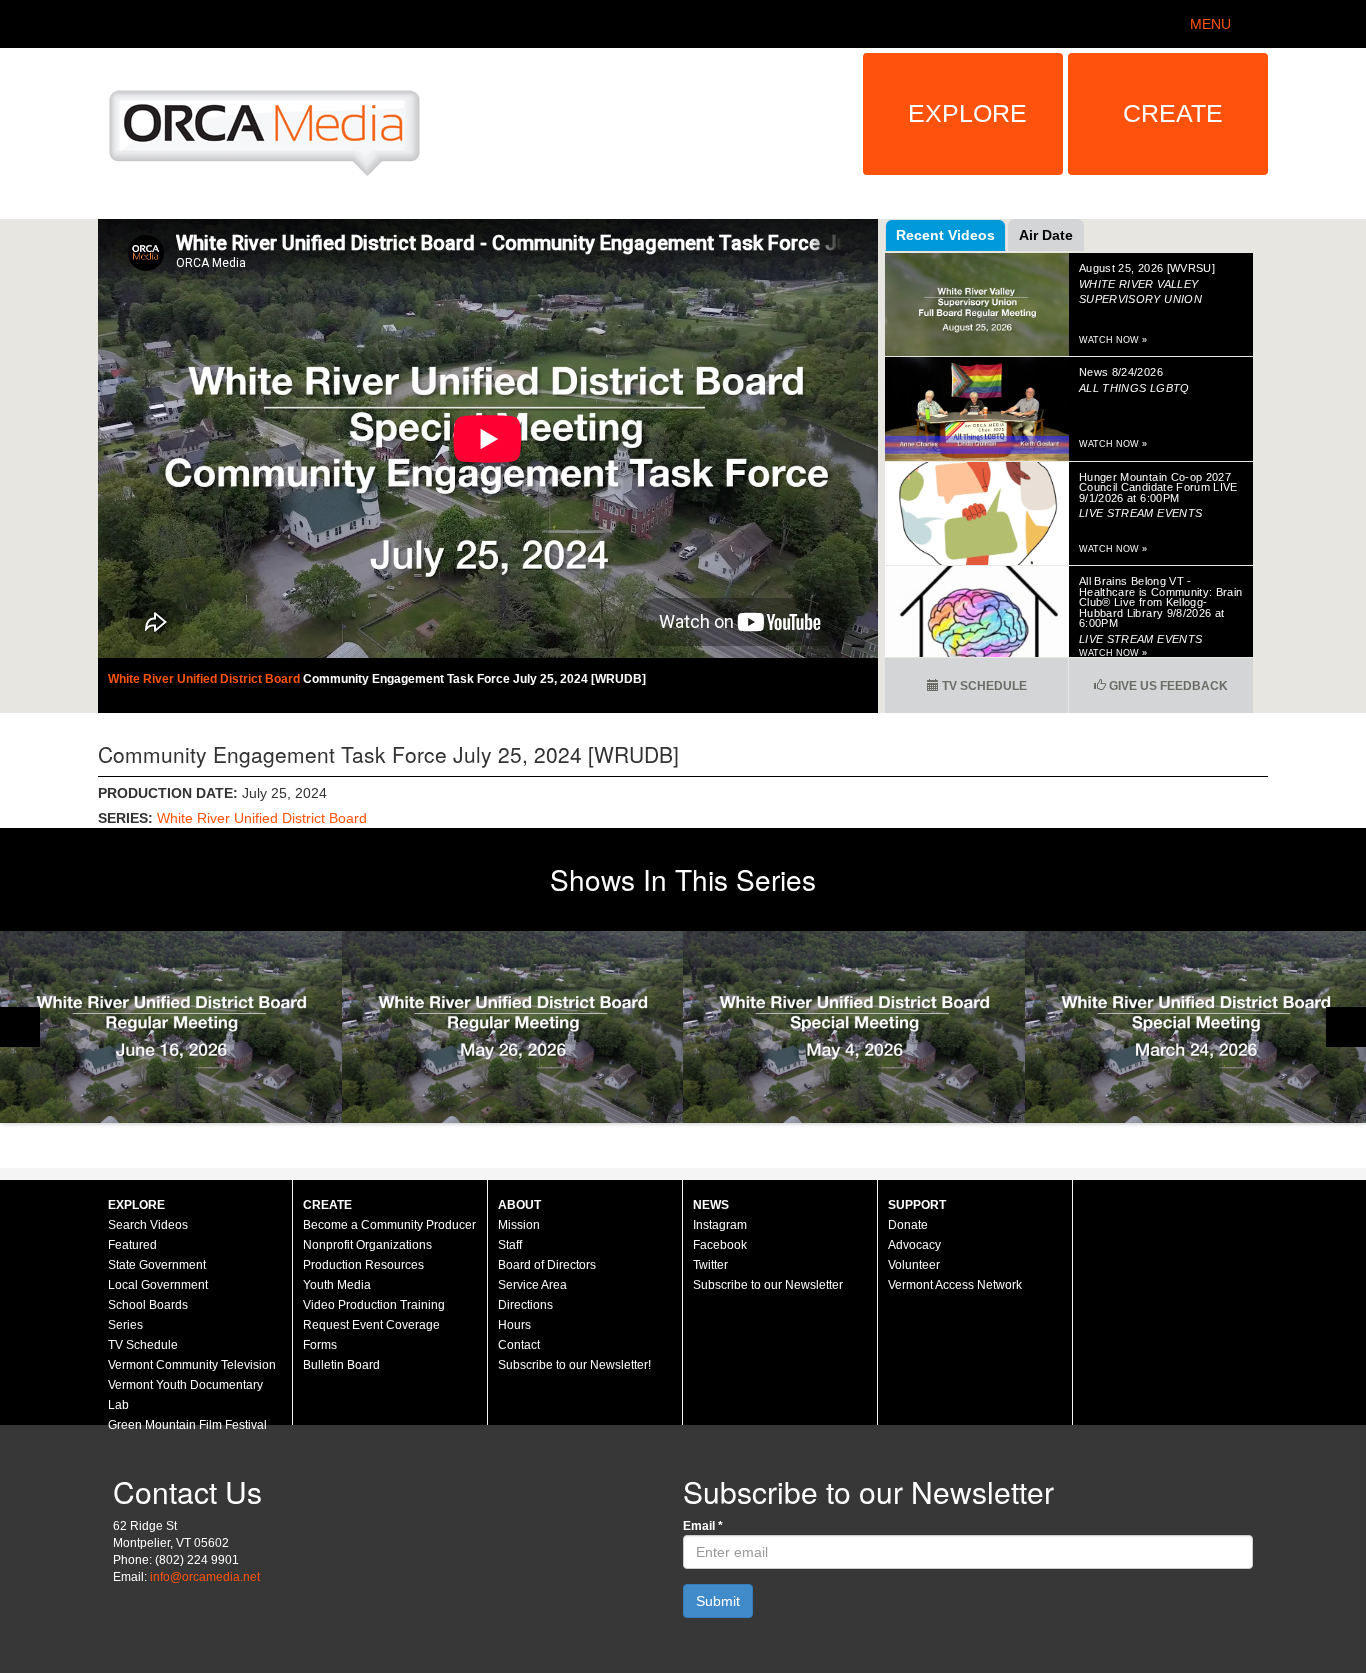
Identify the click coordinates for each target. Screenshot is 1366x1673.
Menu (1210, 24)
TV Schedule (983, 686)
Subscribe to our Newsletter (768, 1285)
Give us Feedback (1167, 686)
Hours (514, 1325)
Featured (132, 1245)
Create (1173, 113)
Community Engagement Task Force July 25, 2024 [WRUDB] (474, 679)
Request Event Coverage (371, 1325)
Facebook (720, 1245)
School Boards (148, 1305)
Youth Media (337, 1285)
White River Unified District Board (205, 679)
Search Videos (148, 1225)
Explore (967, 113)
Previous (20, 1027)
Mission (519, 1225)
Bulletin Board (341, 1365)
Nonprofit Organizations (367, 1245)
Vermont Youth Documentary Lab (185, 1395)
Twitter (710, 1265)
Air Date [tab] (1046, 235)
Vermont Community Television (192, 1365)
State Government (157, 1265)
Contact (519, 1345)
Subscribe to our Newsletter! (574, 1365)
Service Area (532, 1285)
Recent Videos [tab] (945, 235)
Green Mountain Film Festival (187, 1425)
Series (125, 1325)
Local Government (158, 1285)
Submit (718, 1601)
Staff (510, 1245)
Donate (908, 1225)
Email (703, 1526)
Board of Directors (547, 1265)
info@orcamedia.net (205, 1577)
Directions (525, 1305)
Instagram (720, 1225)
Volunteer (914, 1265)
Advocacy (914, 1245)
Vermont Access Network (955, 1285)
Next (1346, 1027)
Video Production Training (374, 1305)
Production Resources (363, 1265)
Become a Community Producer (389, 1225)
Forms (320, 1345)
